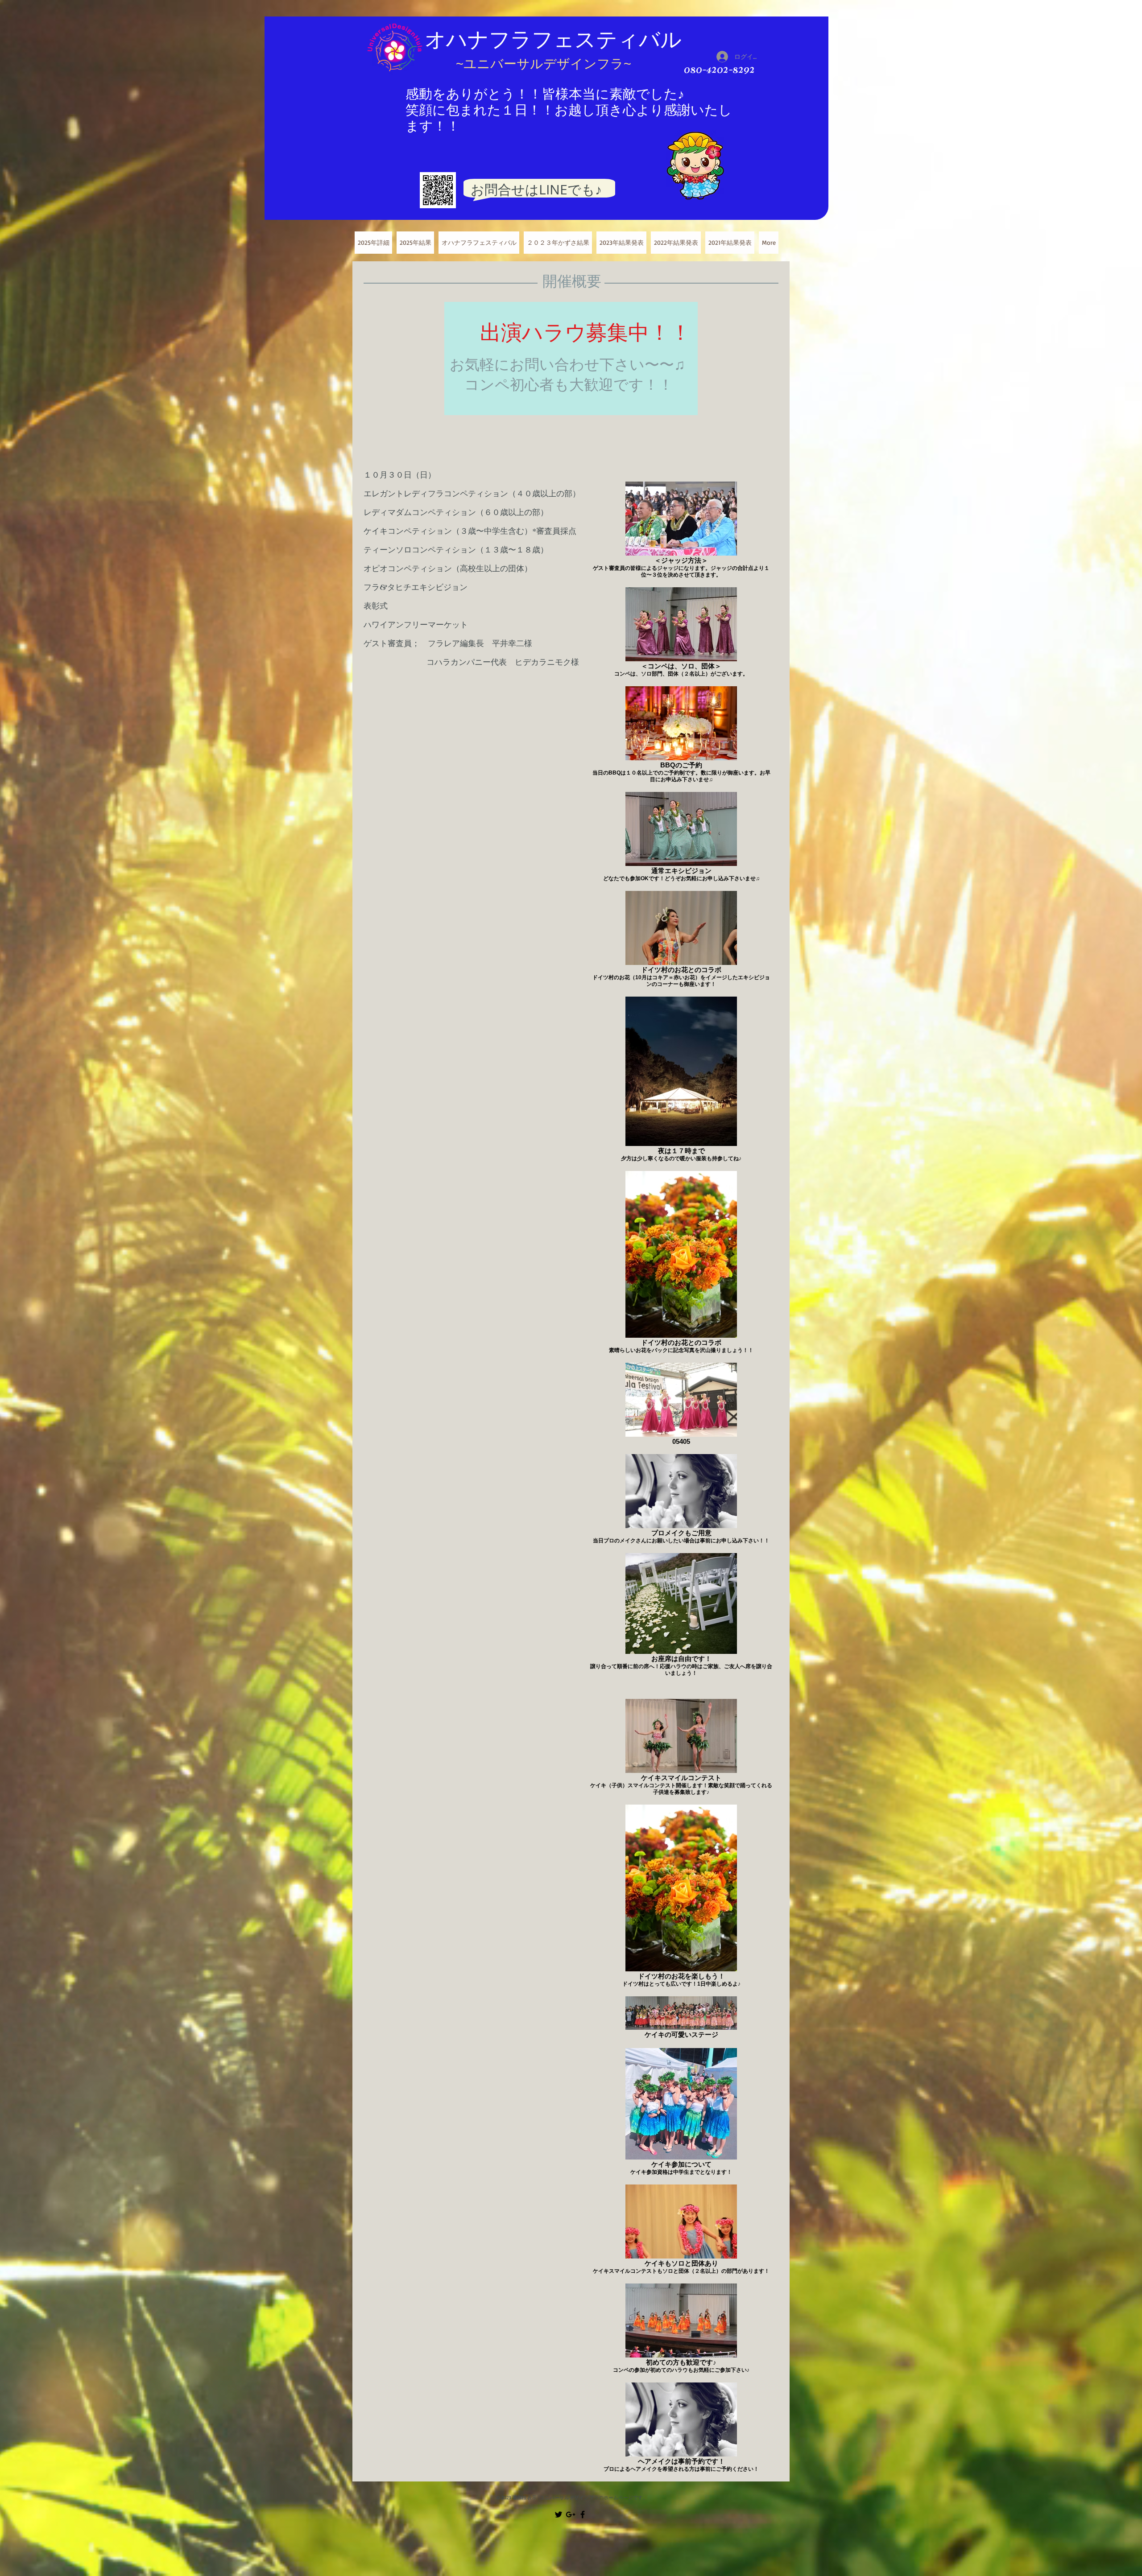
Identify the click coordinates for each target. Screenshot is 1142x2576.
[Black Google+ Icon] (571, 2514)
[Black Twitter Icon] (559, 2514)
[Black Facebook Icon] (583, 2514)
